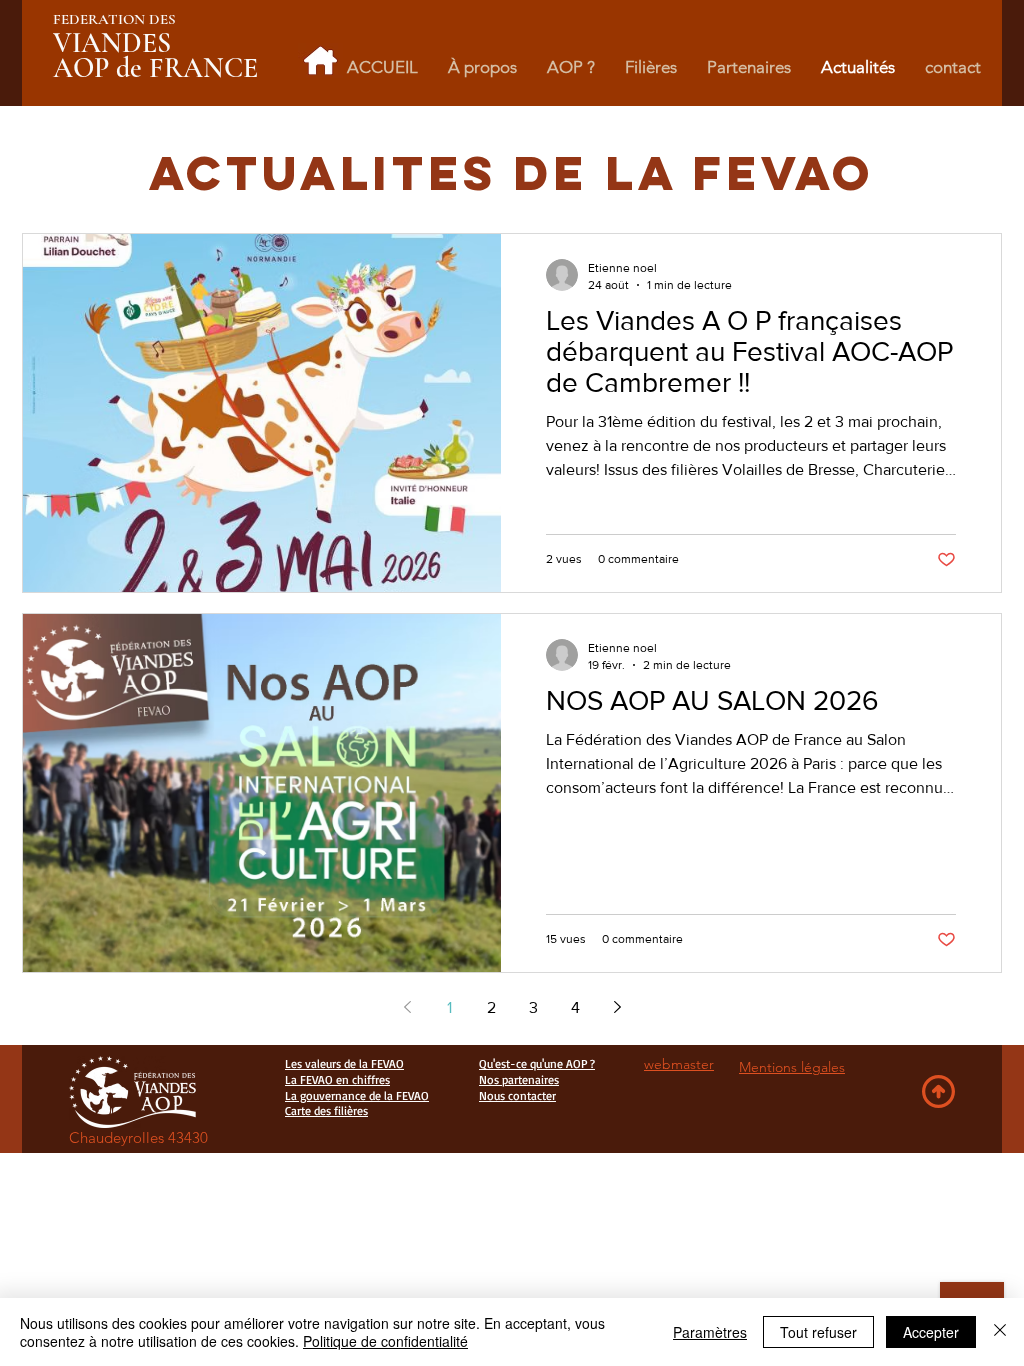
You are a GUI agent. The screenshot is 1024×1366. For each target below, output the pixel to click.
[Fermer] (1000, 1332)
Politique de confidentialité (385, 1341)
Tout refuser (818, 1332)
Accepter (931, 1332)
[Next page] (617, 1007)
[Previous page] (407, 1007)
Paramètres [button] (710, 1332)
